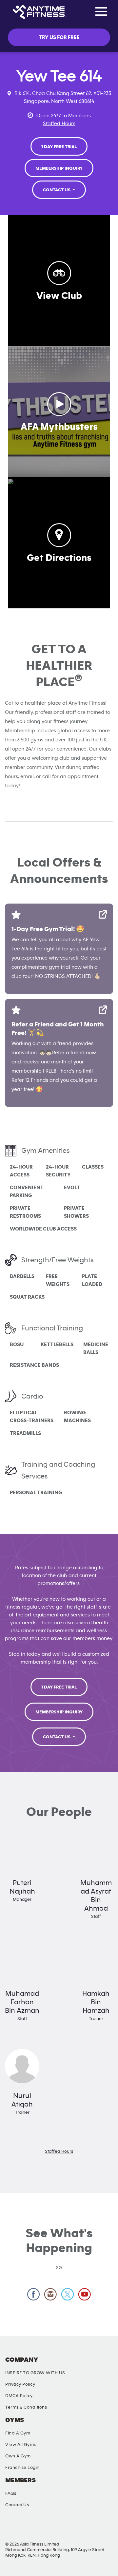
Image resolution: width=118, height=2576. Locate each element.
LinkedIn (104, 2528)
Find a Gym (18, 2433)
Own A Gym (18, 2456)
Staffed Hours (59, 124)
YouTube (73, 2528)
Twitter (68, 2294)
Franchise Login (22, 2468)
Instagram (51, 2294)
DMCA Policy (19, 2396)
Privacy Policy (20, 2384)
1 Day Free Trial (59, 147)
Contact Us (57, 190)
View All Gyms (21, 2445)
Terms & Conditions (26, 2407)
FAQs (11, 2493)
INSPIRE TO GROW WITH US (35, 2373)
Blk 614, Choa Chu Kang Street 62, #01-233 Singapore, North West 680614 (63, 97)
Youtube (85, 2294)
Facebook (34, 2294)
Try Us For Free (59, 37)
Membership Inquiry (59, 168)
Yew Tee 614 (59, 76)
